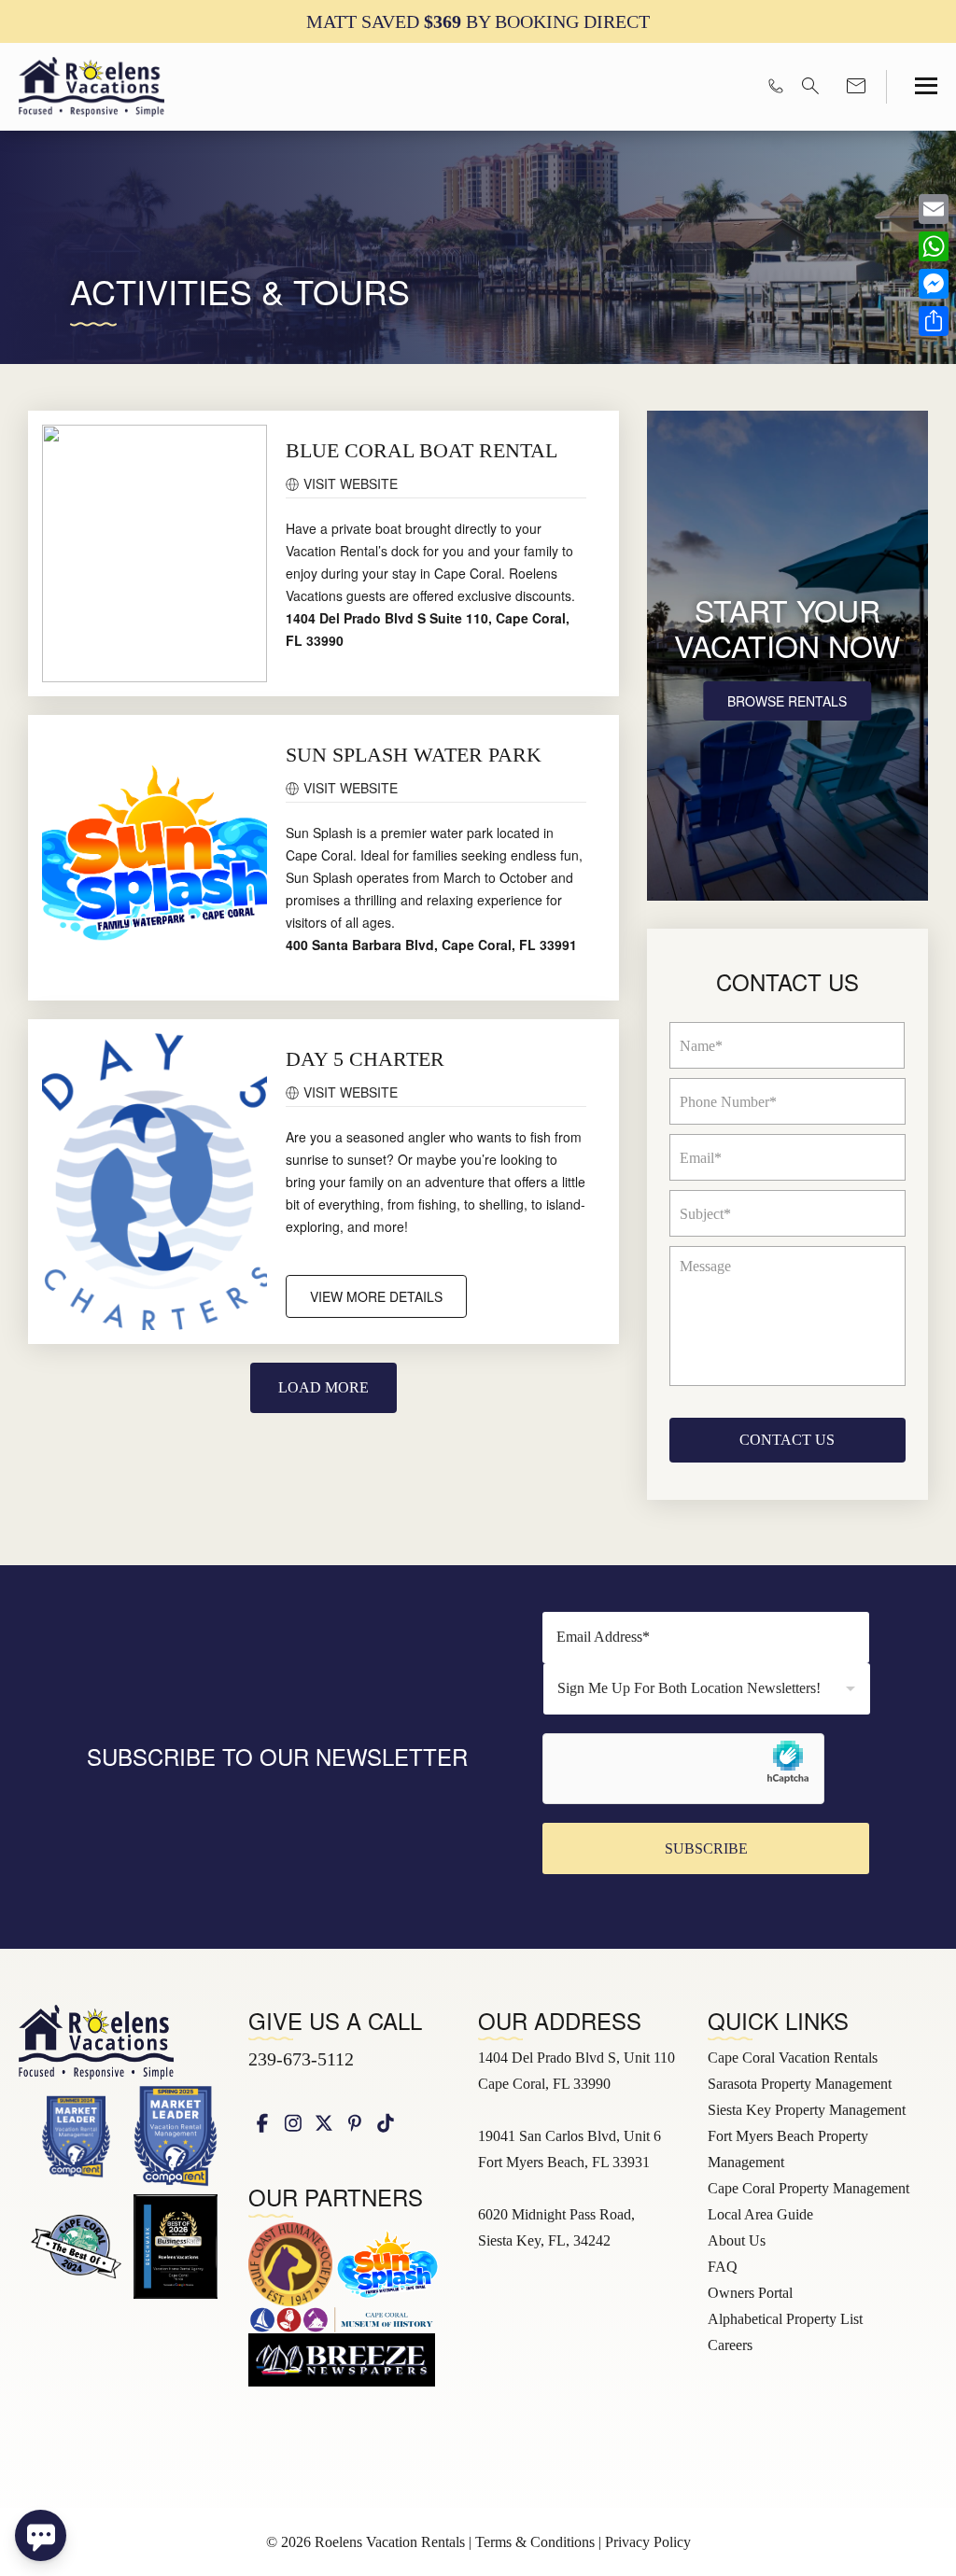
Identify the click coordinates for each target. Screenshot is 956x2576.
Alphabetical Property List (785, 2319)
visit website (351, 483)
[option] (478, 21)
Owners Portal (750, 2293)
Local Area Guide (760, 2214)
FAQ (723, 2267)
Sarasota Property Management (800, 2084)
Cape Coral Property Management (808, 2188)
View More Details (376, 1296)
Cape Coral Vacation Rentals (793, 2058)
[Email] (934, 209)
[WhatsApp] (934, 246)
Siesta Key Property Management (807, 2110)
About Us (737, 2240)
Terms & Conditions (535, 2542)
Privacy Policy (648, 2542)
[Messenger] (934, 284)
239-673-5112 (301, 2059)
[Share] (934, 321)
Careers (730, 2345)
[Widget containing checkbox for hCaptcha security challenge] (683, 1769)
